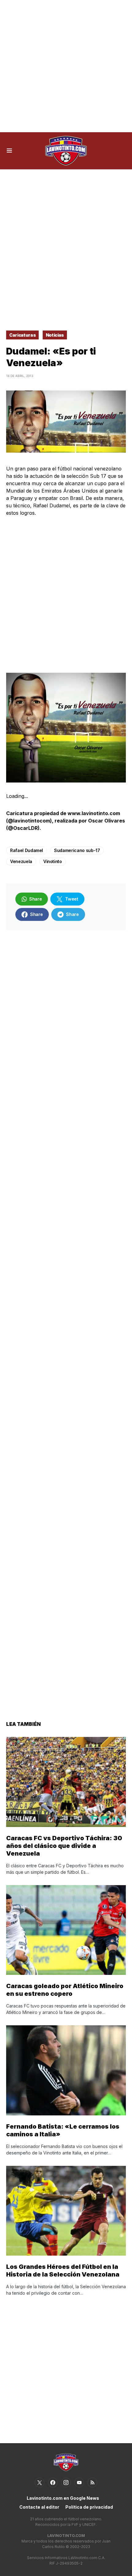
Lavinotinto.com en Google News (63, 2498)
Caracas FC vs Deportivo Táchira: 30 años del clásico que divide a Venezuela (64, 1846)
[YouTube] (79, 2483)
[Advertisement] (66, 66)
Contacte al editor (39, 2507)
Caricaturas (22, 335)
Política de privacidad (89, 2507)
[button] (9, 151)
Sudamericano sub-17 (77, 850)
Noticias (55, 335)
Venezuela (21, 861)
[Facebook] (53, 2483)
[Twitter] (40, 2483)
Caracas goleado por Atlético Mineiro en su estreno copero (65, 1990)
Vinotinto (53, 861)
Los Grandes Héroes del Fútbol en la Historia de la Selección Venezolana (63, 2271)
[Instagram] (66, 2483)
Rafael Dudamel (27, 850)
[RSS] (92, 2483)
